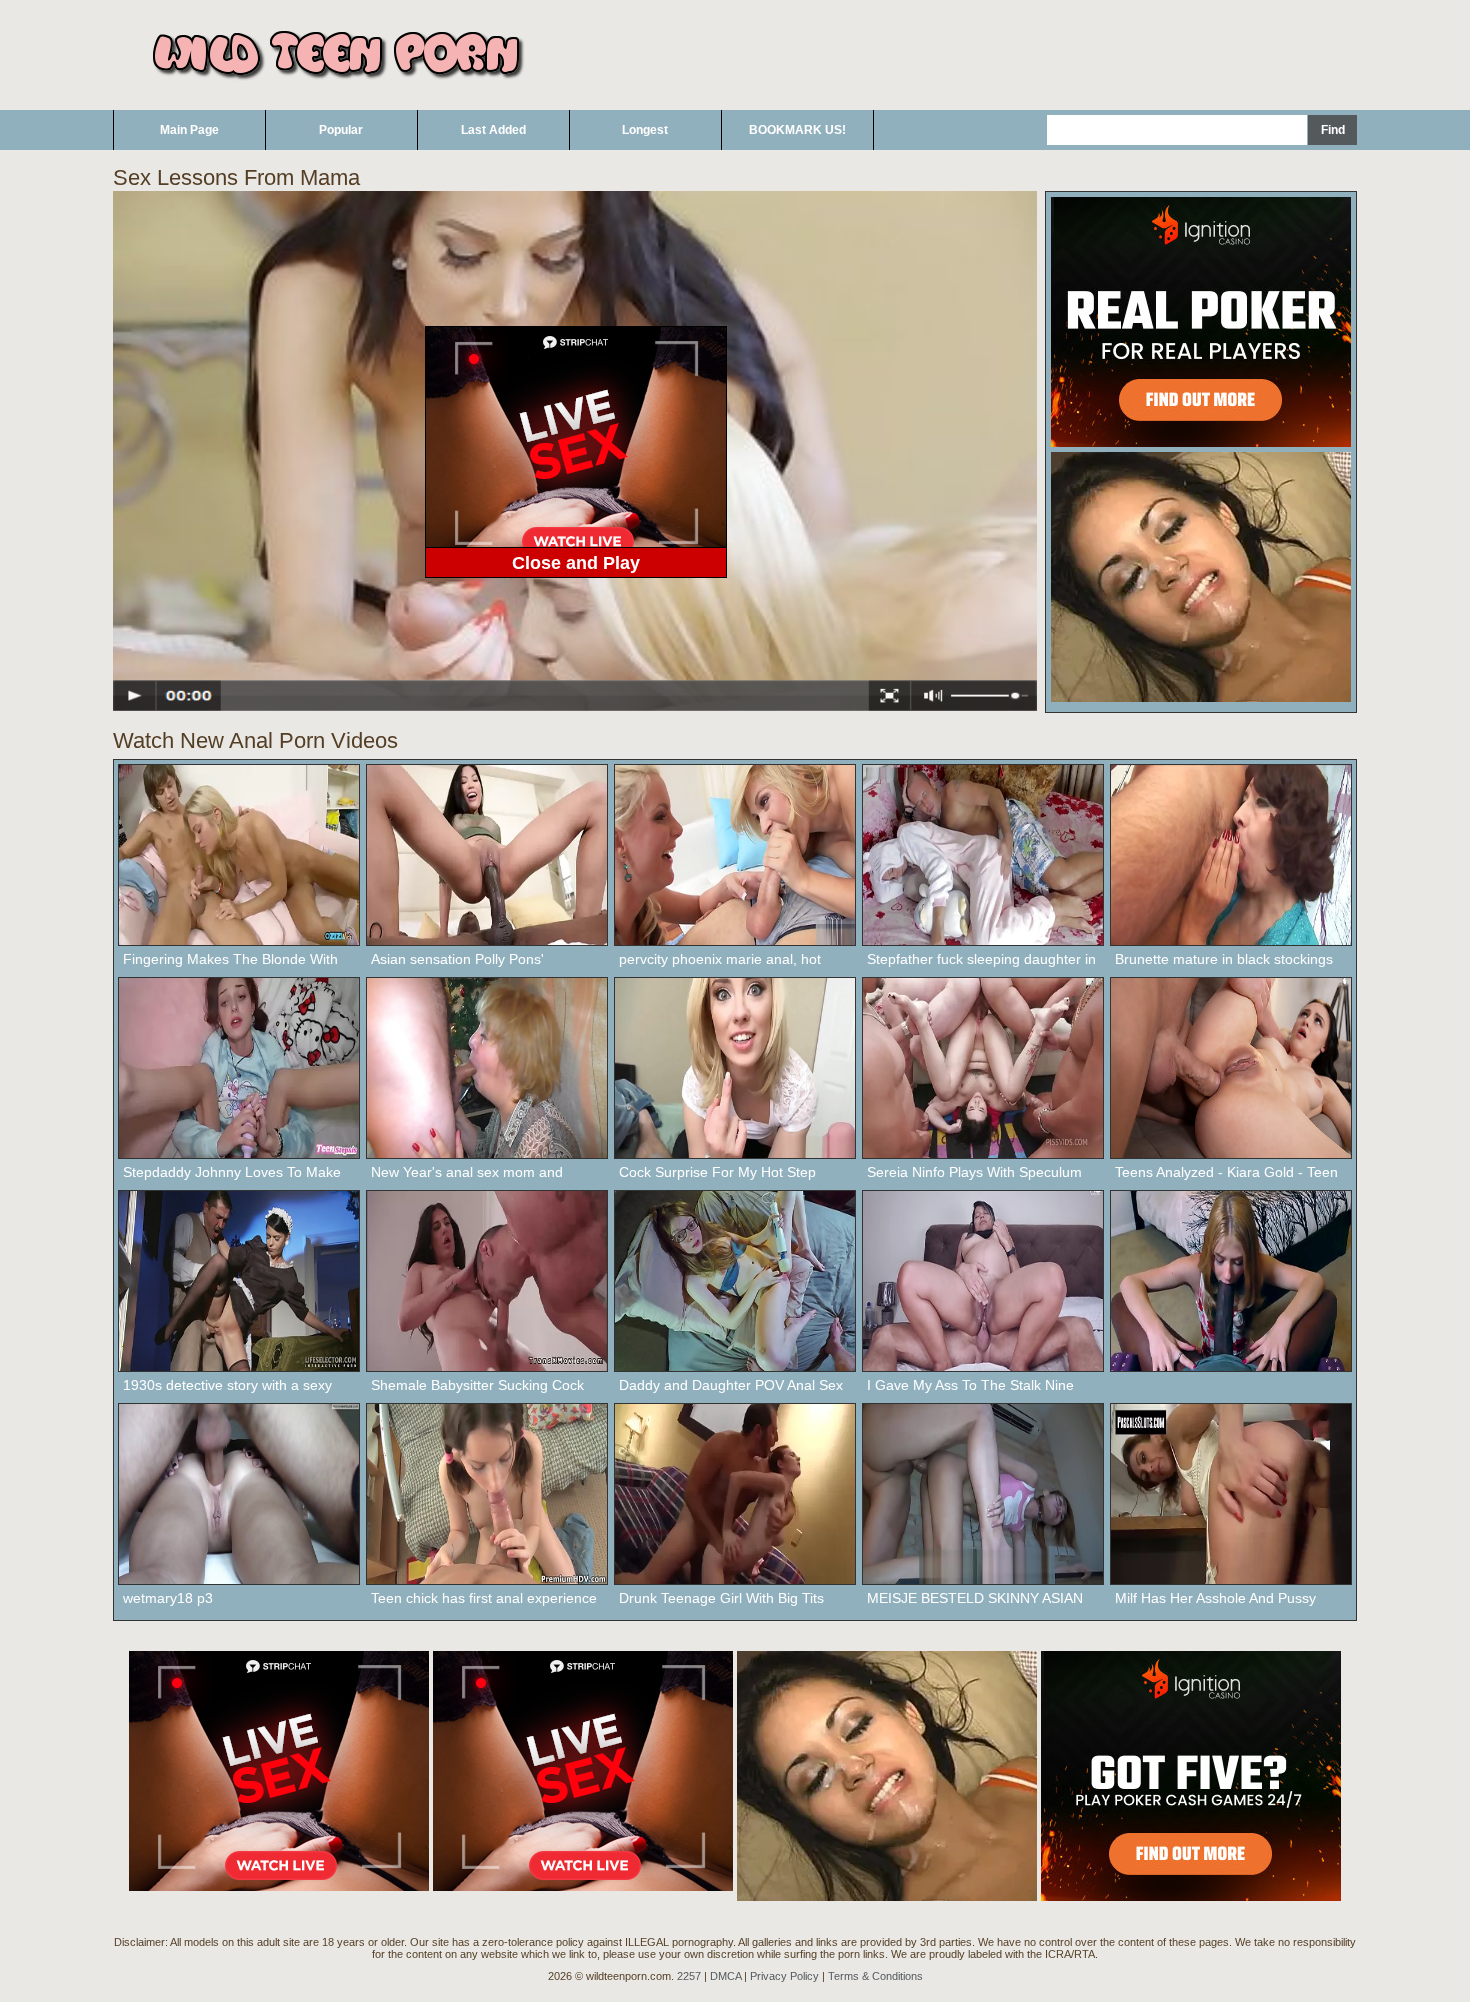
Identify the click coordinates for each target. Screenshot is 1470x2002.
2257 (689, 1976)
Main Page (189, 130)
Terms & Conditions (875, 1976)
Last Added (493, 130)
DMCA (725, 1976)
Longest (645, 130)
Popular (341, 130)
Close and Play (576, 563)
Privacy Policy (784, 1976)
